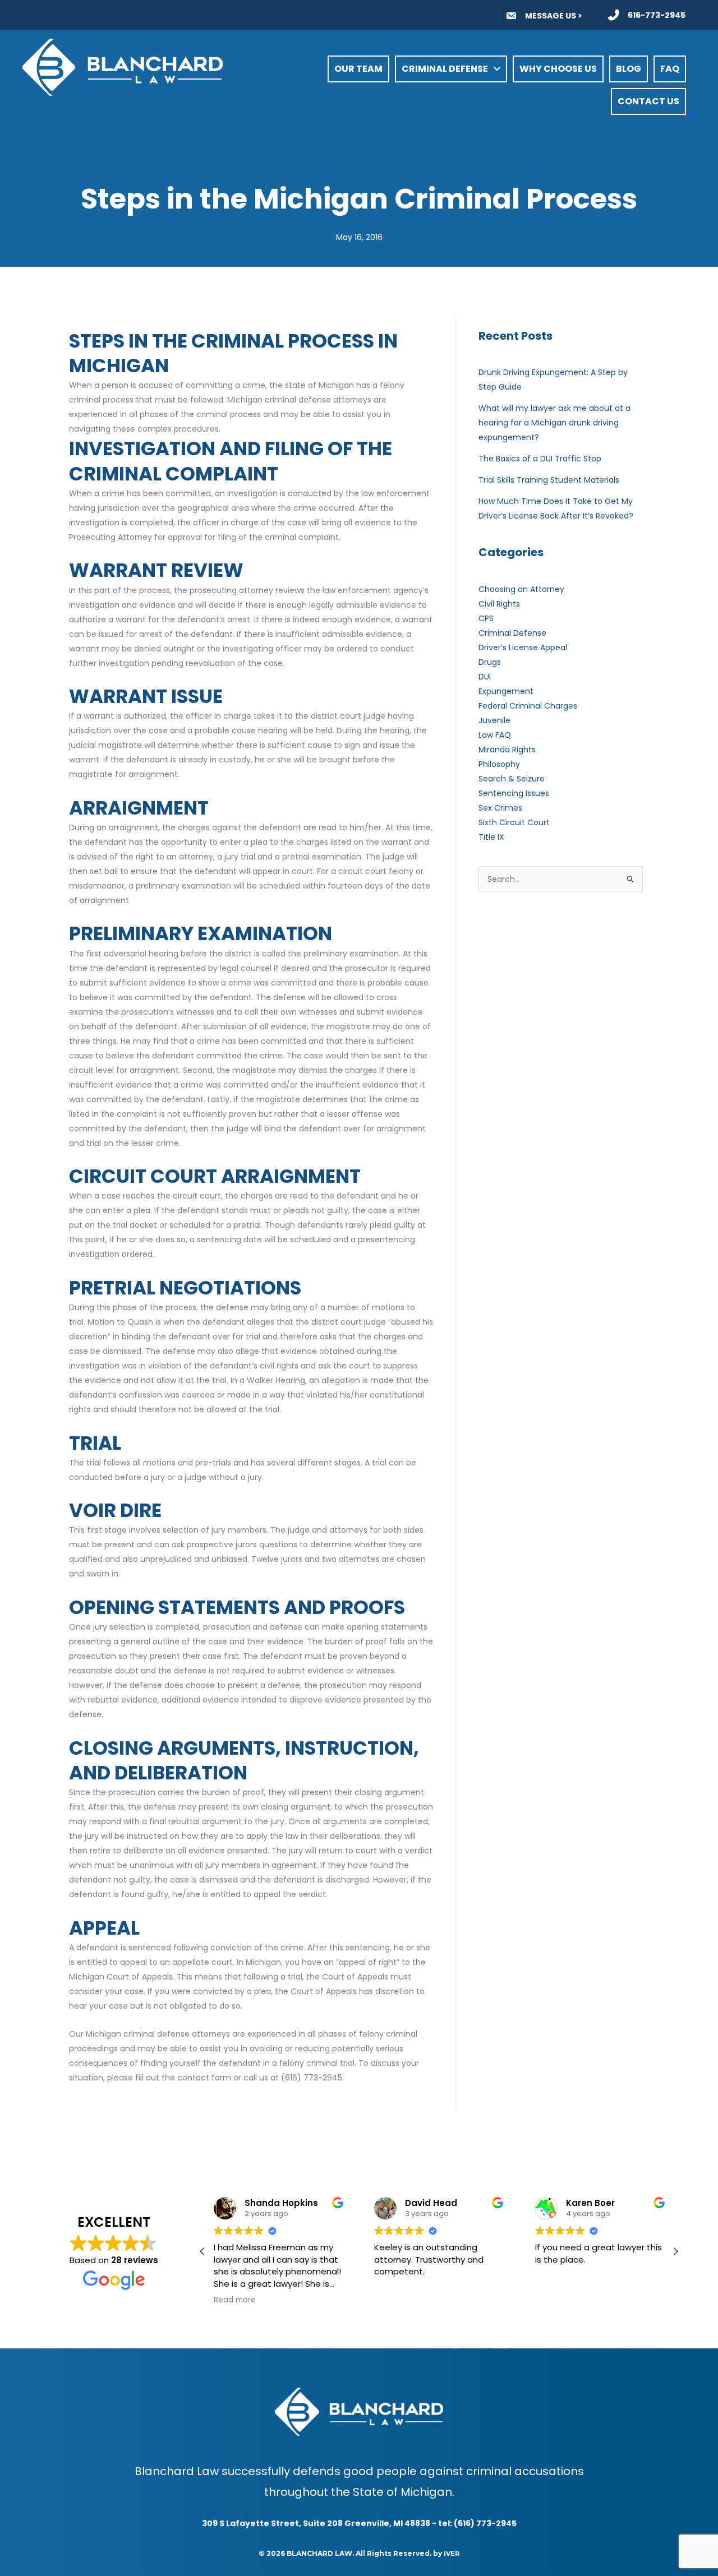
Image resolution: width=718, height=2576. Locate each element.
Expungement (506, 691)
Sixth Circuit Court (514, 822)
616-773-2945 (657, 15)
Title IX (491, 837)
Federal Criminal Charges (528, 706)
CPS (486, 618)
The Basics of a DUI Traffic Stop (540, 459)
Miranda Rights (507, 750)
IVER (452, 2554)
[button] (675, 2251)
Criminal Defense (512, 633)
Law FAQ (495, 735)
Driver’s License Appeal (523, 648)
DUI (485, 677)
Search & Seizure (512, 779)
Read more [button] (235, 2300)
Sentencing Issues (514, 793)
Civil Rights (499, 604)
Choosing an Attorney (521, 589)
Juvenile (494, 720)
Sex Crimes (500, 808)
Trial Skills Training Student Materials (549, 480)
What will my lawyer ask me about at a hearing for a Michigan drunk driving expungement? (554, 423)
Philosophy (499, 764)
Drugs (490, 662)
